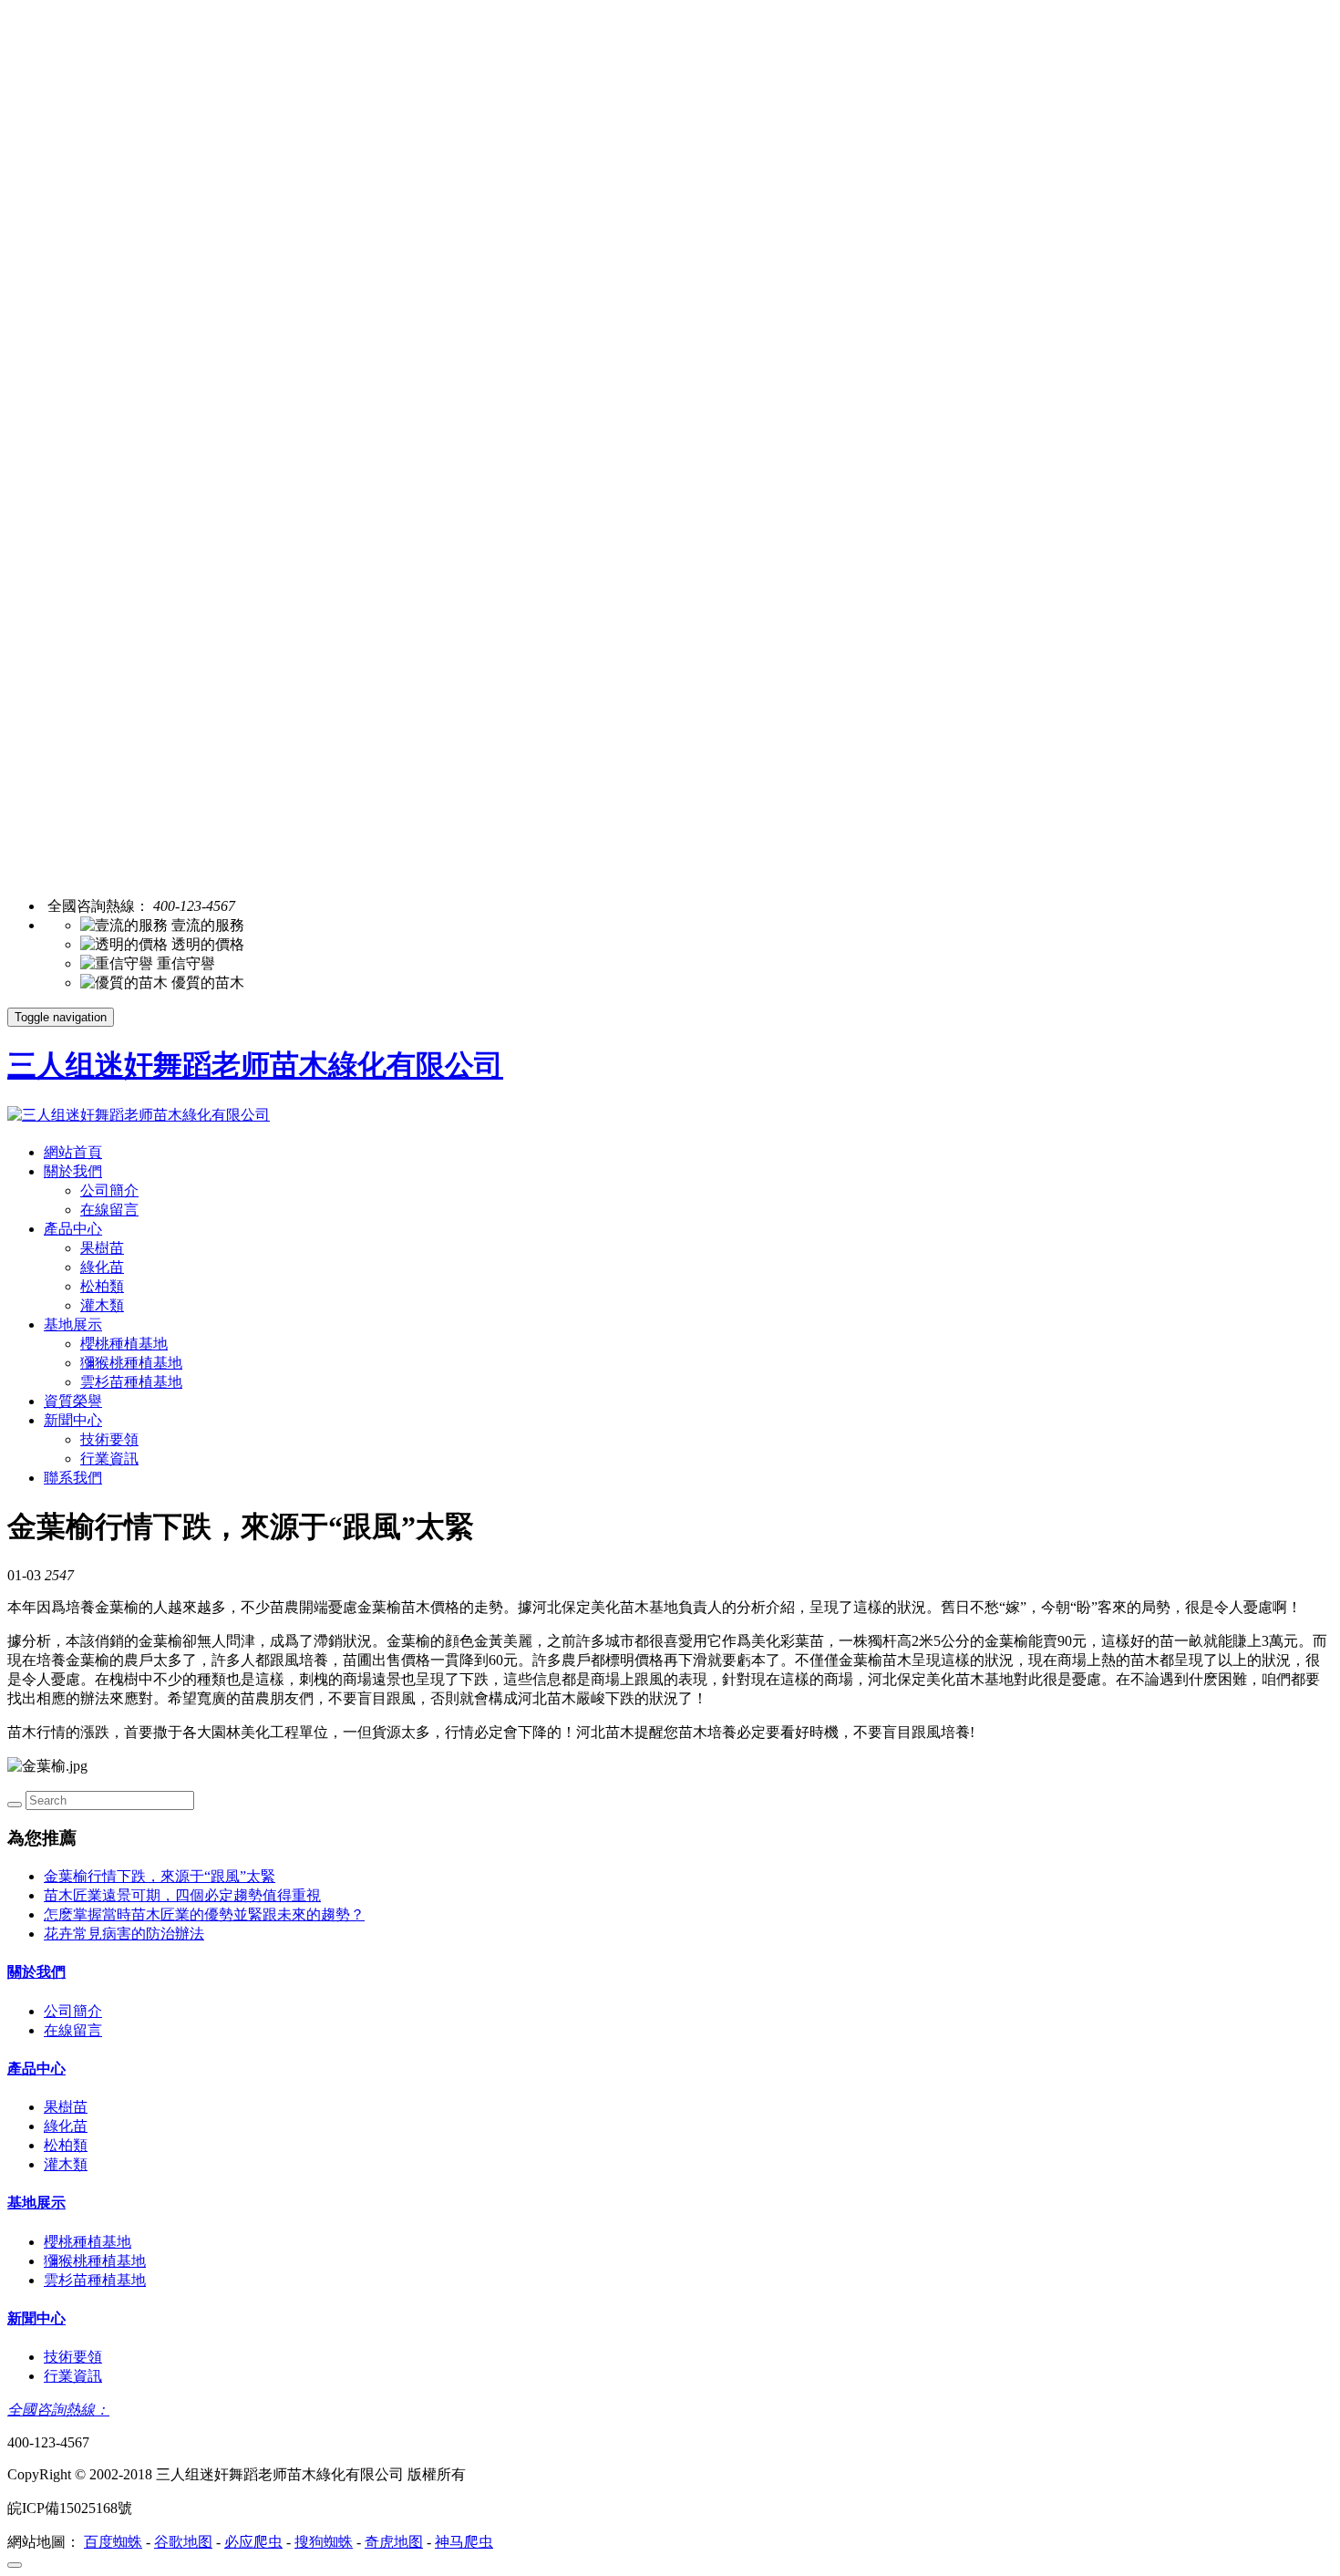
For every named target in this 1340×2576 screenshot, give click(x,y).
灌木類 (102, 1305)
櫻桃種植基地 (124, 1344)
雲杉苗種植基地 (131, 1382)
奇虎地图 (394, 2542)
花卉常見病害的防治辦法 (124, 1934)
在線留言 (109, 1210)
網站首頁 (73, 1152)
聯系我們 (73, 1478)
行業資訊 (109, 1459)
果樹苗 (102, 1248)
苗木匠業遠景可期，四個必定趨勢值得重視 (182, 1895)
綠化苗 (102, 1267)
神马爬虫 (464, 2542)
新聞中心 (73, 1420)
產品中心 (73, 1229)
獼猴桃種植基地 (131, 1363)
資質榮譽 (73, 1401)
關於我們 (73, 1171)
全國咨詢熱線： (58, 2410)
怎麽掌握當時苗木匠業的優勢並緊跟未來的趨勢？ (204, 1914)
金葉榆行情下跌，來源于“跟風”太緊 (160, 1876)
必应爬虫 (253, 2542)
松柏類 (102, 1286)
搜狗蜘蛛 (324, 2542)
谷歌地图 (183, 2542)
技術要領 (109, 1439)
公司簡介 (109, 1190)
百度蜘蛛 (113, 2542)
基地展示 (73, 1324)
